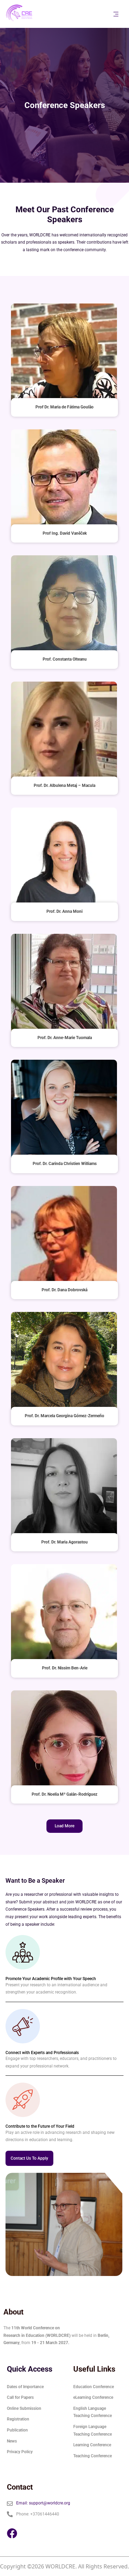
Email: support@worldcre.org (43, 2503)
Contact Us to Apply (29, 2158)
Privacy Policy (20, 2452)
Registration (18, 2419)
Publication (17, 2430)
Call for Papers (20, 2397)
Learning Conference (92, 2445)
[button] (64, 1826)
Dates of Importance (25, 2387)
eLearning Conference (93, 2397)
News (12, 2441)
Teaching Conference (93, 2456)
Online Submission (24, 2408)
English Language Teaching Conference (93, 2412)
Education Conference (94, 2387)
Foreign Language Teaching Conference (93, 2430)
